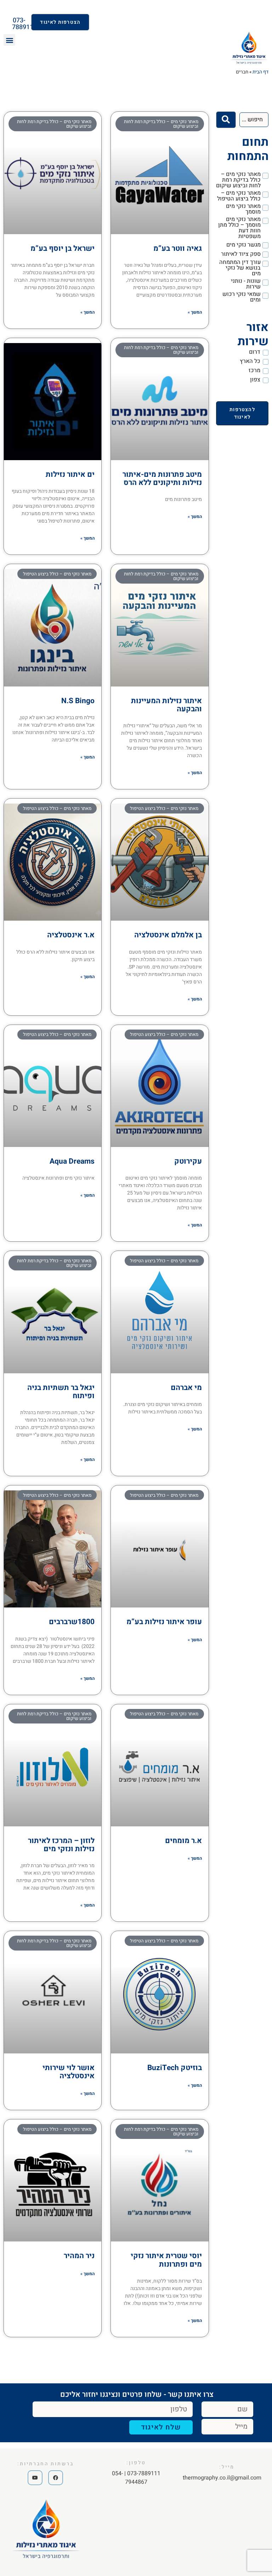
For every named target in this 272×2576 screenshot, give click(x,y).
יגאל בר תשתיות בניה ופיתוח (61, 1392)
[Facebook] (56, 2478)
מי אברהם (186, 1388)
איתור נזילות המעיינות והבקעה (166, 705)
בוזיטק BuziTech (175, 2068)
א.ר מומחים (183, 1841)
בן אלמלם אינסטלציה (168, 935)
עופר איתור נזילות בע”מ (164, 1622)
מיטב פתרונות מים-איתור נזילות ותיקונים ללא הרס (162, 479)
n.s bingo (78, 701)
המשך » (195, 312)
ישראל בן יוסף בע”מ (63, 249)
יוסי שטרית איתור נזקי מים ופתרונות (166, 2260)
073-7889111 (24, 24)
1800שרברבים (72, 1622)
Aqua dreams (72, 1161)
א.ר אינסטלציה (71, 935)
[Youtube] (35, 2478)
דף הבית (260, 72)
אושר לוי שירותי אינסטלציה (69, 2072)
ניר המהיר (79, 2256)
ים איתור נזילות (70, 475)
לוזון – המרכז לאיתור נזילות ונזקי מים (61, 1845)
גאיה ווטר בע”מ (178, 249)
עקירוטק (188, 1161)
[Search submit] (226, 120)
